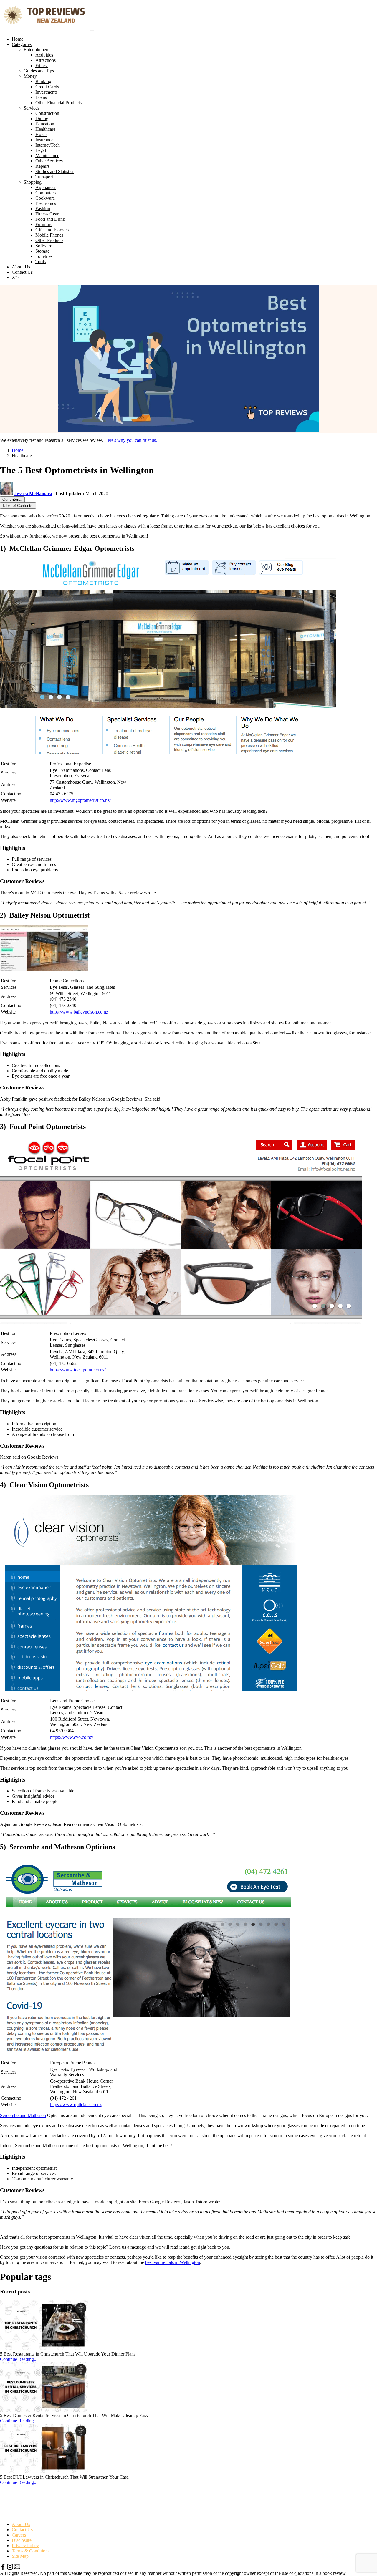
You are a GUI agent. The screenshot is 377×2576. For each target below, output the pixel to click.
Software (44, 246)
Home (18, 39)
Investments (46, 92)
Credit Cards (47, 87)
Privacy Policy (25, 2546)
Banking (43, 81)
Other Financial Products (58, 103)
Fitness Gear (47, 214)
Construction (47, 113)
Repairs (42, 166)
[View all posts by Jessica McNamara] (7, 494)
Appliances (46, 187)
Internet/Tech (48, 145)
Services (31, 108)
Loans (41, 97)
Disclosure (22, 2540)
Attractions (46, 60)
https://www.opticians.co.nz (76, 2105)
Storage (42, 251)
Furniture (44, 224)
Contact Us (22, 272)
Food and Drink (50, 219)
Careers (19, 2535)
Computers (46, 193)
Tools (40, 262)
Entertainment (37, 50)
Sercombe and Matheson (23, 2115)
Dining (42, 118)
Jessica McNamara (33, 494)
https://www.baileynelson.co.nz (79, 1012)
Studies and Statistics (55, 171)
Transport (44, 177)
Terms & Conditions (31, 2551)
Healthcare (45, 129)
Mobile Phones (49, 235)
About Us (21, 267)
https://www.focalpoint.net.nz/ (78, 1370)
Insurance (44, 140)
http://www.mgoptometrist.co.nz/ (80, 800)
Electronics (46, 203)
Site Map (20, 2556)
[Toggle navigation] (92, 31)
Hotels (41, 134)
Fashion (43, 209)
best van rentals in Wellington (173, 2262)
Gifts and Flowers (52, 230)
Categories (22, 44)
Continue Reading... (19, 2359)
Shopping (33, 182)
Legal (41, 150)
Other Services (49, 161)
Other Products (49, 240)
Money (30, 76)
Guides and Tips (39, 71)
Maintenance (47, 156)
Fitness (42, 65)
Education (45, 124)
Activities (44, 55)
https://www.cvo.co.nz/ (72, 1737)
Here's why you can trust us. (131, 440)
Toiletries (44, 256)
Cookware (45, 198)
